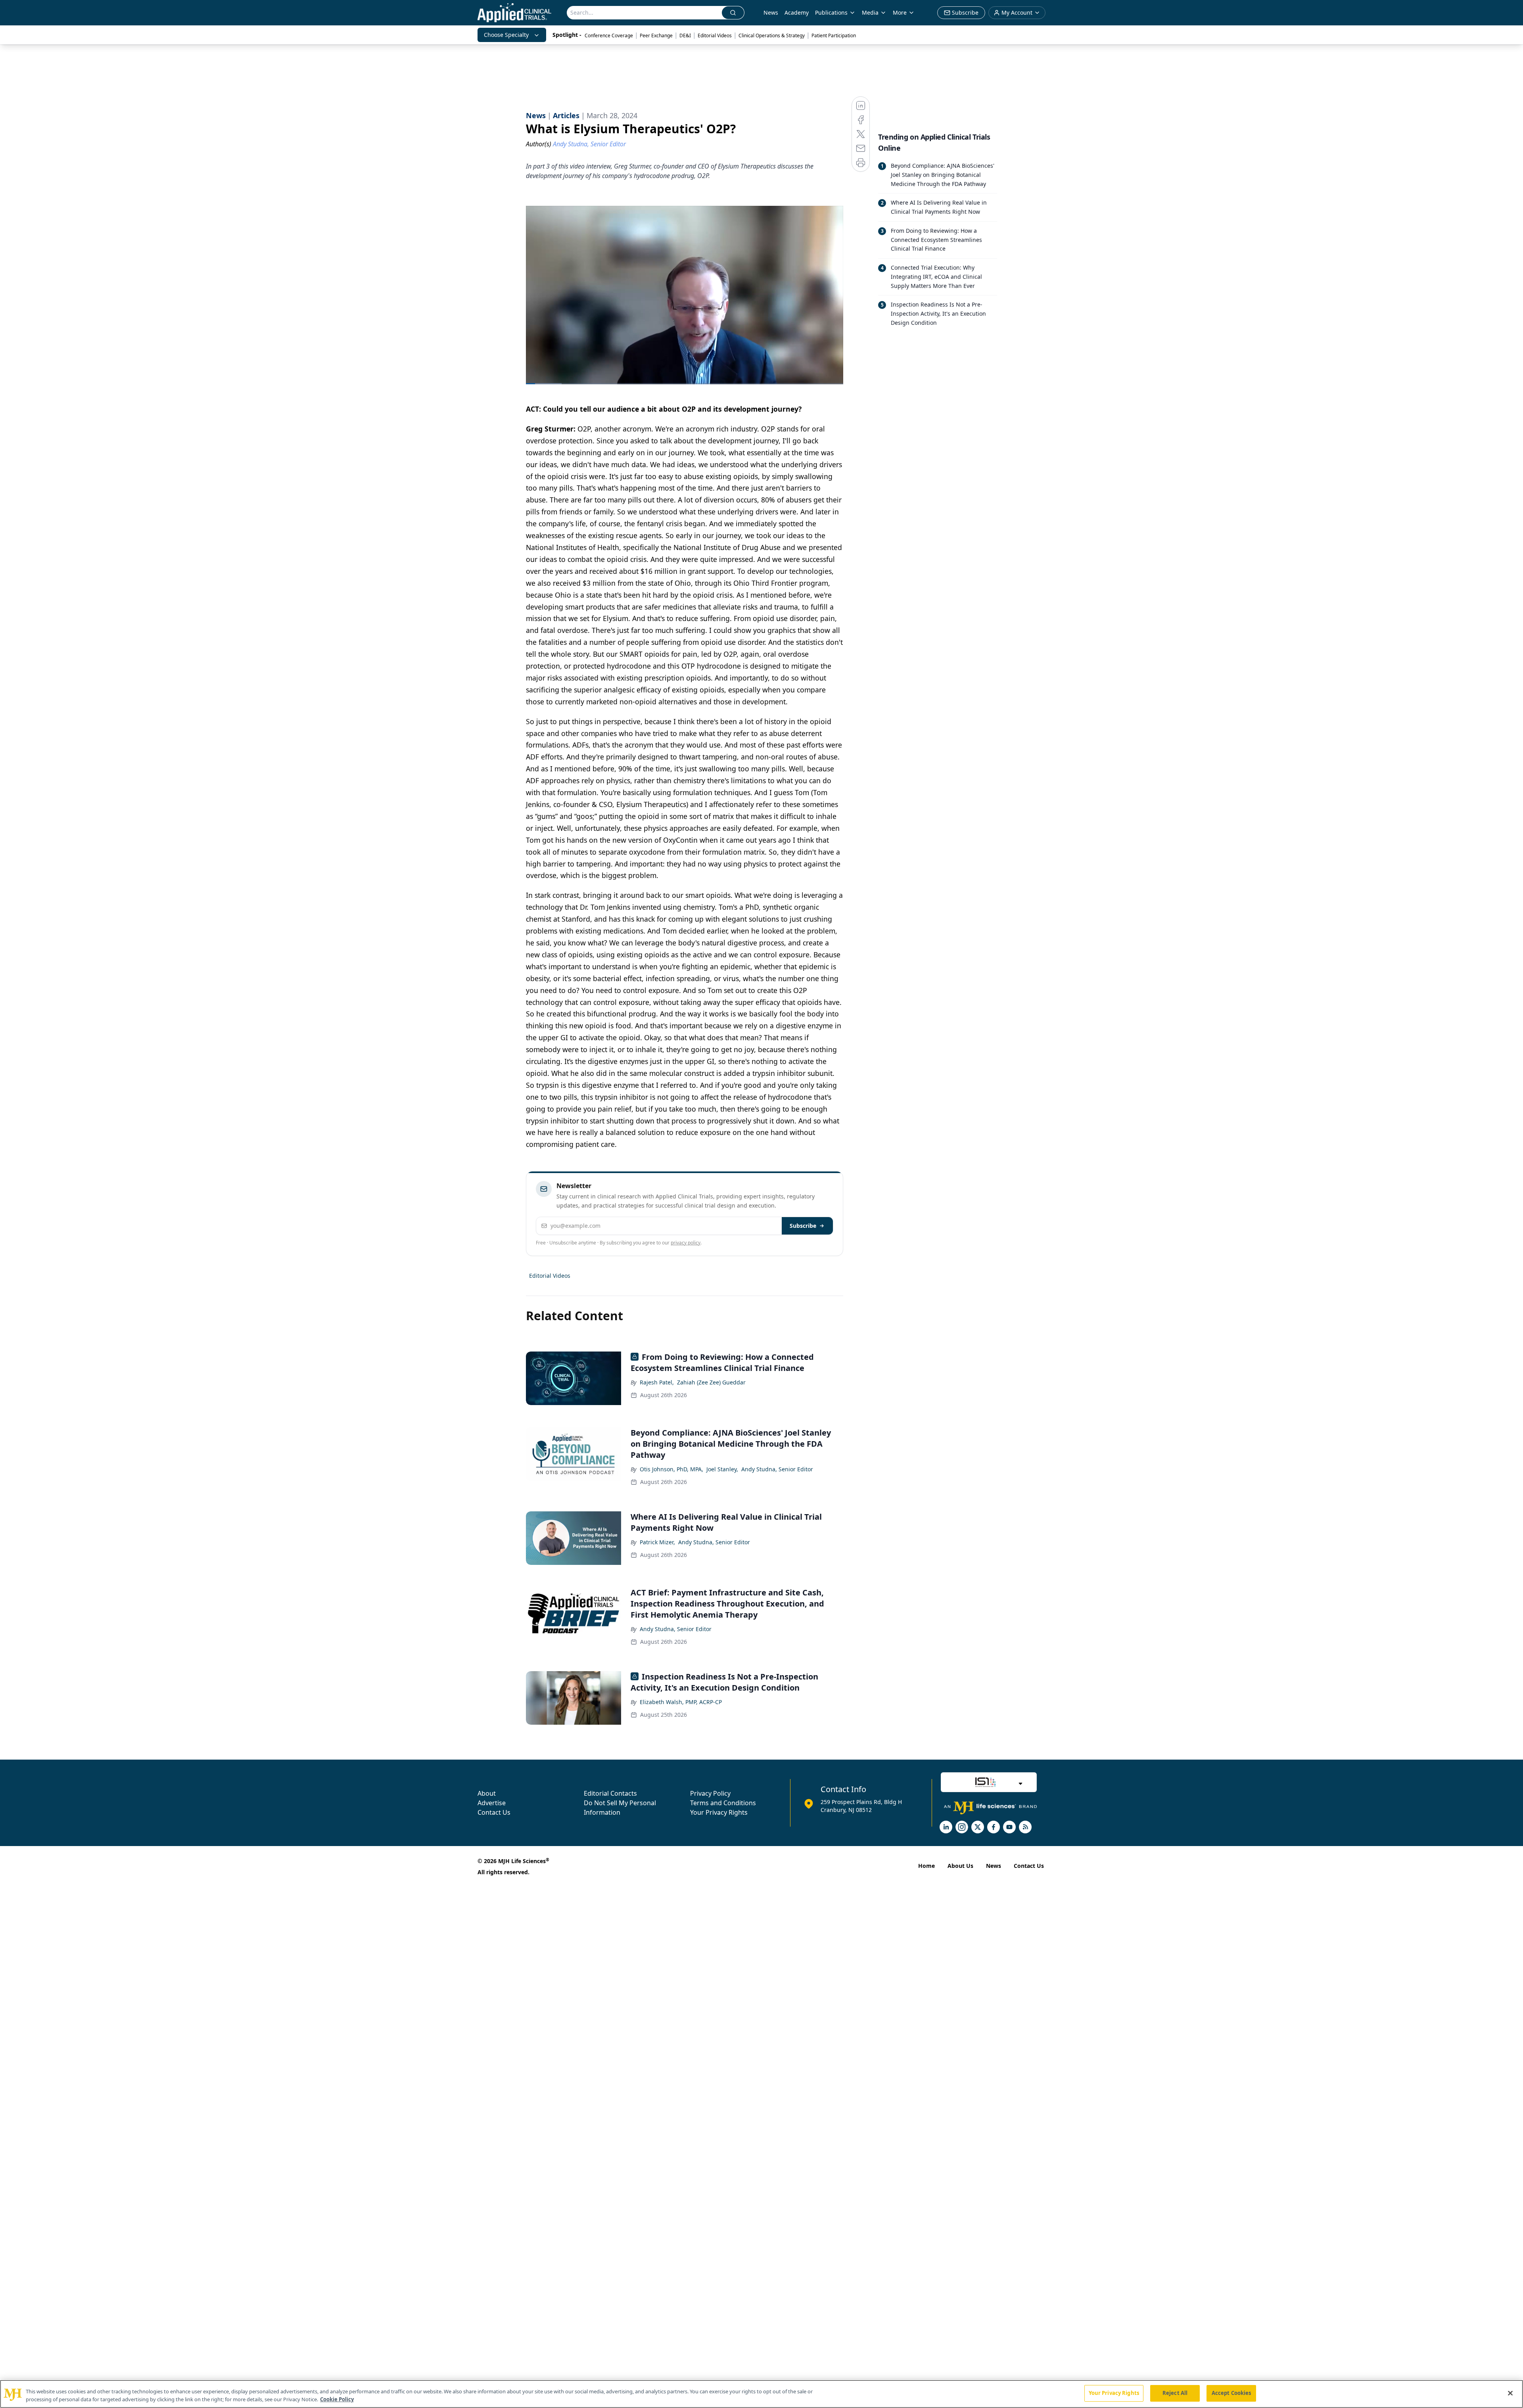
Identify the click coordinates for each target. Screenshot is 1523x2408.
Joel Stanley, (722, 1469)
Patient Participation (834, 35)
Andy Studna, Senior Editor (777, 1469)
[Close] (1510, 2393)
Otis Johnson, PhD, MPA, (671, 1469)
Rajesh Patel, (657, 1382)
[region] (761, 2394)
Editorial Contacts (610, 1793)
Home (926, 1866)
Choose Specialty (506, 35)
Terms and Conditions (723, 1803)
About (487, 1793)
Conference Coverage (609, 35)
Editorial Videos (715, 35)
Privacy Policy (710, 1793)
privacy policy (686, 1243)
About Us (960, 1866)
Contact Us (494, 1812)
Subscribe (803, 1226)
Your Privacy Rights (719, 1812)
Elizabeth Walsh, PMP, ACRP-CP (681, 1702)
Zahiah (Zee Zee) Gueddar (711, 1382)
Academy (797, 12)
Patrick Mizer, (657, 1542)
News (771, 12)
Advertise (492, 1803)
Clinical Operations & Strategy (772, 35)
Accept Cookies (1231, 2393)
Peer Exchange (656, 35)
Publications (831, 12)
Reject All (1175, 2393)
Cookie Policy (337, 2399)
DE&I (685, 35)
